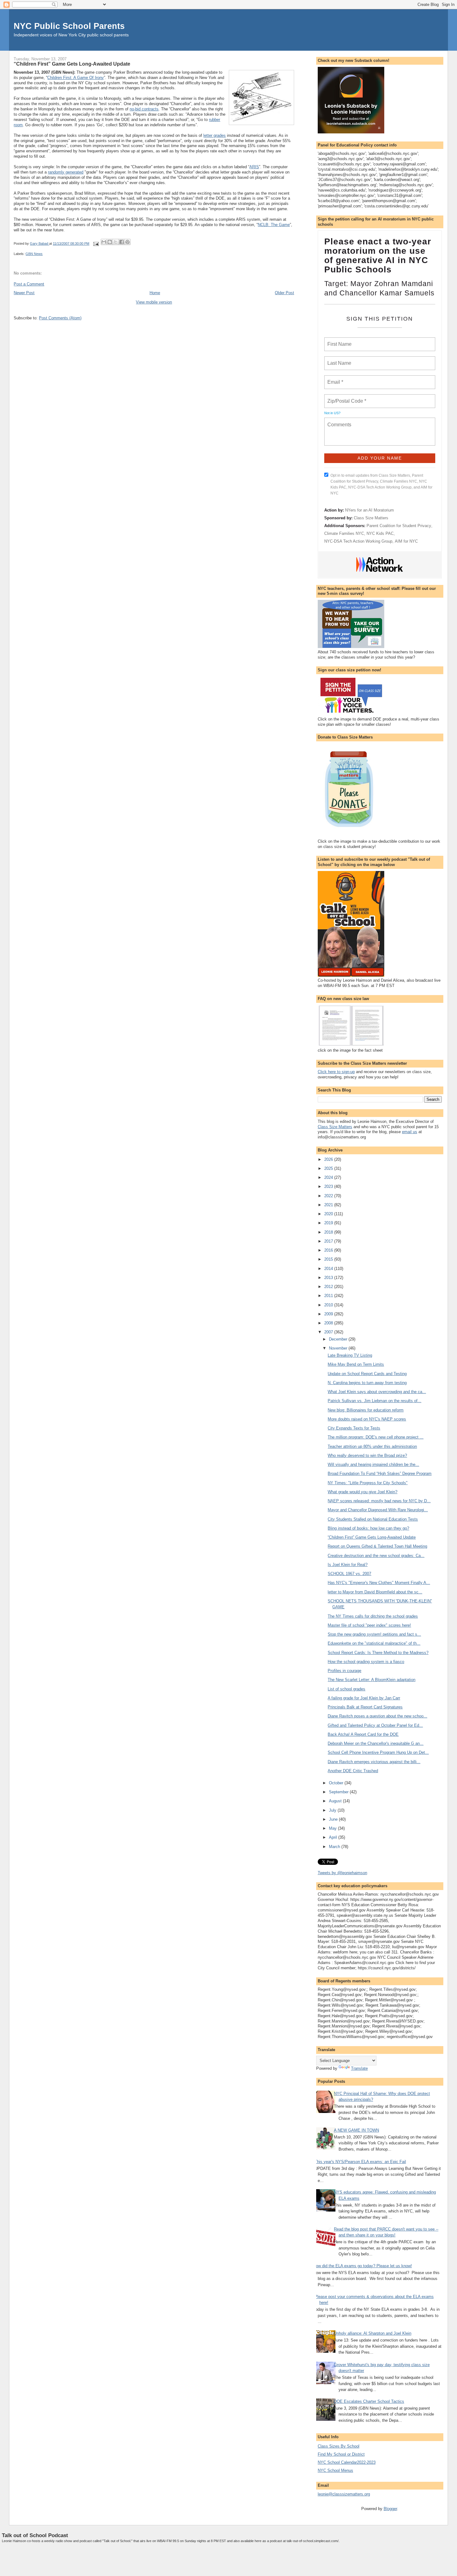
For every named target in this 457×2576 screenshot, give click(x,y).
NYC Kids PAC (380, 533)
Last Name (338, 359)
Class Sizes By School (339, 2446)
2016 (329, 1250)
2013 (329, 1278)
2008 (329, 1323)
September (339, 1792)
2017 (329, 1241)
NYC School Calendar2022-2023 (347, 2462)
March (335, 1847)
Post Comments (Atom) (60, 318)
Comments (339, 421)
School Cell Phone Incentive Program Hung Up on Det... (378, 1752)
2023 (329, 1186)
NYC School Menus (335, 2470)
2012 (329, 1287)
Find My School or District (341, 2454)
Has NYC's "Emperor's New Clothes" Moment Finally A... (379, 1583)
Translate (359, 2068)
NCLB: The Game (274, 225)
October (337, 1783)
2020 (329, 1214)
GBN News (34, 254)
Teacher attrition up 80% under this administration (372, 1446)
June (334, 1819)
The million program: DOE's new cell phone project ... (376, 1437)
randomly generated (66, 172)
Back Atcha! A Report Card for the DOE (363, 1734)
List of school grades (346, 1689)
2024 (329, 1177)
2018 (329, 1232)
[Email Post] (96, 243)
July (333, 1810)
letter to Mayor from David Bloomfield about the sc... (375, 1592)
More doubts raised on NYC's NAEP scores (367, 1419)
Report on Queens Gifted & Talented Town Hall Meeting (377, 1546)
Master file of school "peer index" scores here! (369, 1625)
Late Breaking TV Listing (350, 1355)
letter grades (215, 135)
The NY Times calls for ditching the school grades (373, 1616)
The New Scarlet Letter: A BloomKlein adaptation (372, 1680)
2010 (329, 1305)
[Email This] (104, 242)
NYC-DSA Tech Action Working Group (358, 541)
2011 (329, 1296)
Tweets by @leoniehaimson (342, 1873)
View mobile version (154, 302)
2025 (329, 1168)
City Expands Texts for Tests (354, 1428)
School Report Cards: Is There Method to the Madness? (378, 1653)
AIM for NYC (406, 541)
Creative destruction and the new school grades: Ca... (376, 1556)
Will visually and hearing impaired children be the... (373, 1464)
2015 (329, 1259)
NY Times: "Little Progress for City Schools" (368, 1483)
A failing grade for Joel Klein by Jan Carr (364, 1698)
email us (410, 1132)
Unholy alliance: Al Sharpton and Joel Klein (373, 2333)
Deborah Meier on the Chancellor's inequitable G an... (376, 1743)
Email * (335, 378)
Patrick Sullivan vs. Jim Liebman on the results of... (374, 1401)
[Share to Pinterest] (127, 242)
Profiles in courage (344, 1671)
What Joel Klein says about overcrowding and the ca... (377, 1392)
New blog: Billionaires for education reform (366, 1410)
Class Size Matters (371, 518)
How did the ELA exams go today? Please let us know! (362, 2266)
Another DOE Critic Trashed (353, 1771)
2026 (329, 1159)
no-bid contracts (144, 109)
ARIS (254, 167)
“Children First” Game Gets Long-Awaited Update (372, 1537)
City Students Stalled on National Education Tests (373, 1519)
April (334, 1837)
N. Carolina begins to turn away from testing (367, 1383)
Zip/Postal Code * (346, 397)
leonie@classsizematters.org (344, 2494)
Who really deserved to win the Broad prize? (367, 1455)
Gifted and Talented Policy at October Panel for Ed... (375, 1725)
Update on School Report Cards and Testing (367, 1374)
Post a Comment (29, 284)
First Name (339, 341)
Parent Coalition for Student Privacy (399, 526)
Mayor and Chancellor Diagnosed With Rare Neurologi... (378, 1510)
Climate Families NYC (344, 533)
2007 (329, 1332)
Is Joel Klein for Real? (348, 1565)
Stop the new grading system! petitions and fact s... (374, 1634)
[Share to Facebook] (122, 242)
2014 (329, 1269)
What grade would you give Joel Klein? (362, 1492)
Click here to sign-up (336, 1072)
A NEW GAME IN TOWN (356, 2130)
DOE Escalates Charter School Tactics (369, 2401)
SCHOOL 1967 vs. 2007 (349, 1574)
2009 (329, 1314)
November (339, 1348)
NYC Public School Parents (69, 26)
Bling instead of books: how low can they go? (368, 1528)
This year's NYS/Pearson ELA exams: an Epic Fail (360, 2162)
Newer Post (24, 293)
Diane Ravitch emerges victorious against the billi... (374, 1762)
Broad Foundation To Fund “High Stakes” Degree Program (380, 1473)
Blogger (390, 2509)
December (339, 1339)
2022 (329, 1196)
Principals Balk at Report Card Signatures (365, 1707)
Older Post (284, 293)
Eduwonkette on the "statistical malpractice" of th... (374, 1643)
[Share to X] (116, 242)
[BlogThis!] (110, 242)
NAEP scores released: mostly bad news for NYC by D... (379, 1501)
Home (155, 293)
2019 (329, 1223)
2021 (329, 1205)
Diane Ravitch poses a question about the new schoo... (377, 1716)
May (333, 1828)
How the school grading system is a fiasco (366, 1662)
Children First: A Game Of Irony (76, 78)
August (336, 1801)
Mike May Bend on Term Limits (356, 1364)
